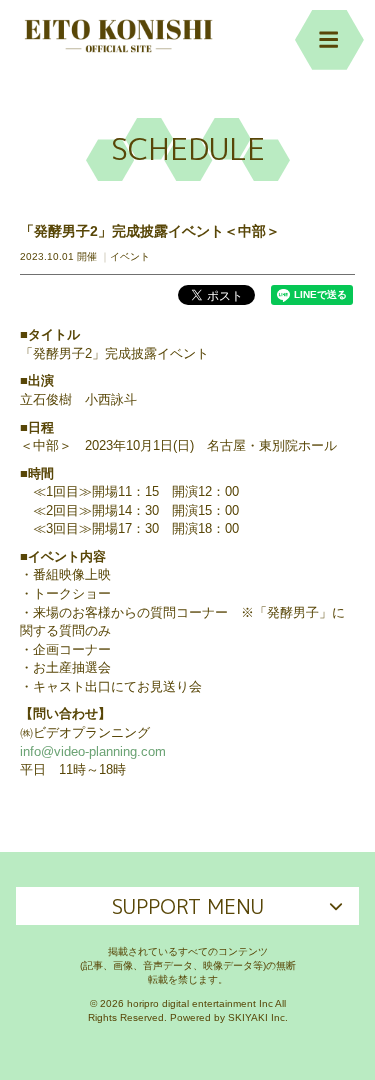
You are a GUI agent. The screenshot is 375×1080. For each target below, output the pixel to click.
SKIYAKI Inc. (258, 1017)
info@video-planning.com (93, 751)
